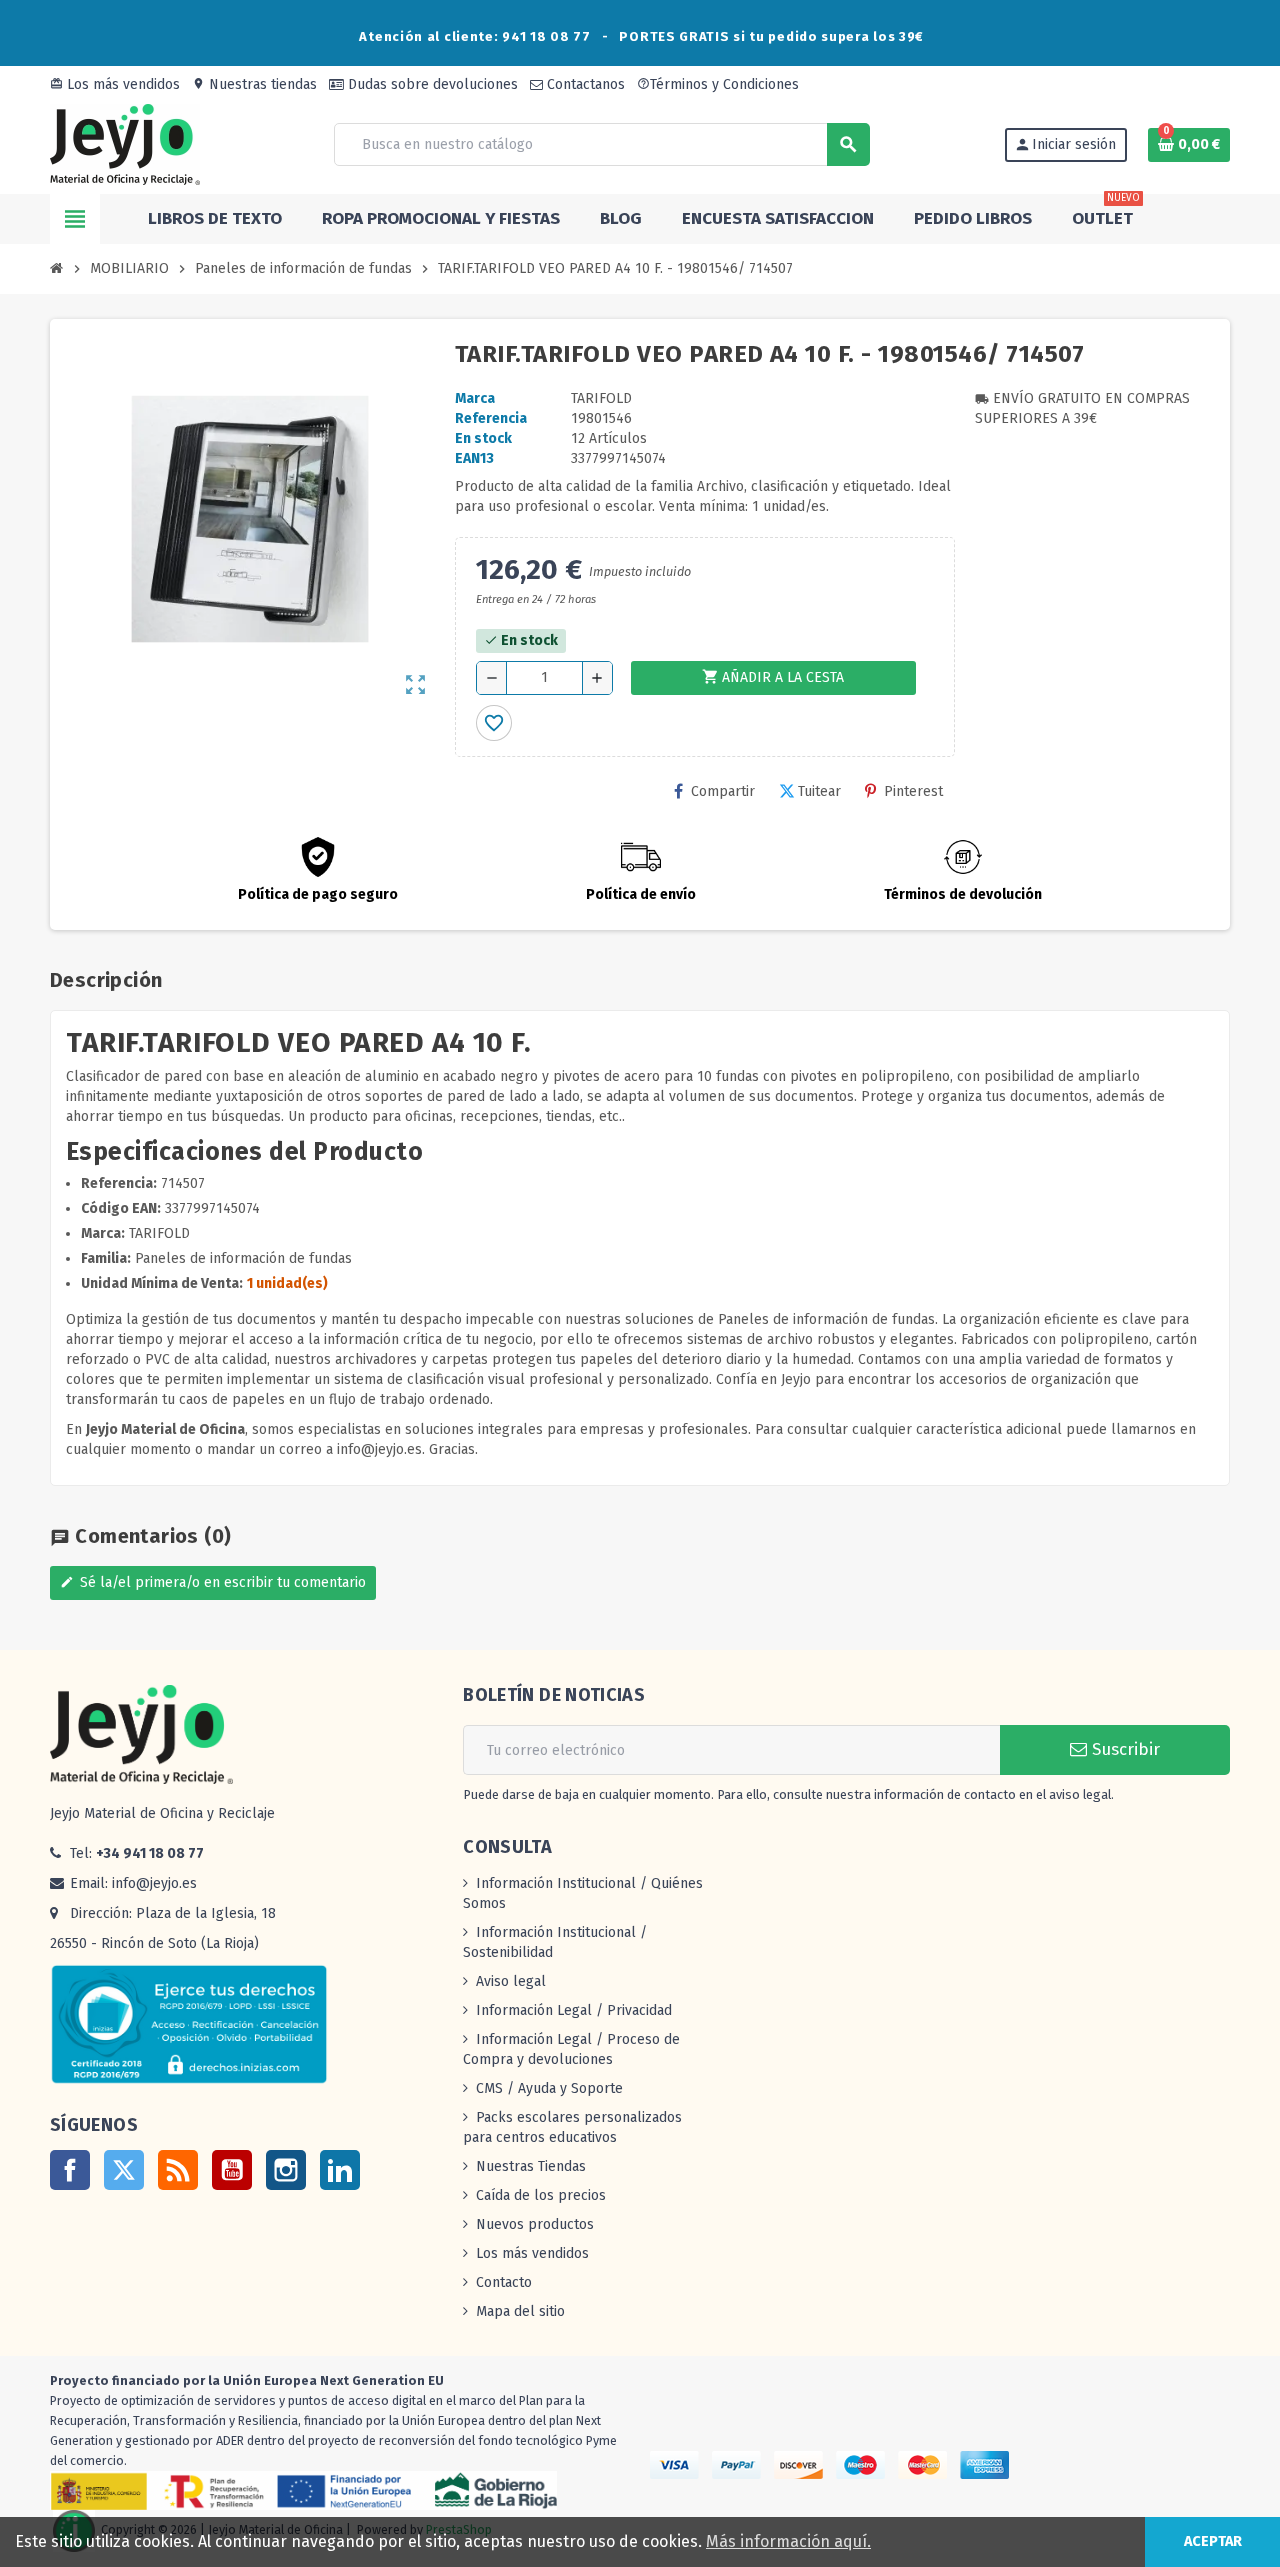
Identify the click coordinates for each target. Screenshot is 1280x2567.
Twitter (124, 2170)
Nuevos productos (535, 2224)
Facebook (70, 2170)
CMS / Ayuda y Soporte (549, 2088)
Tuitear (819, 791)
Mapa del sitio (520, 2311)
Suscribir (1123, 1749)
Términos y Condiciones (718, 84)
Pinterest (913, 791)
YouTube (232, 2170)
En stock (483, 438)
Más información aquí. (788, 2541)
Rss (178, 2170)
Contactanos (584, 84)
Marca (475, 398)
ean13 (474, 458)
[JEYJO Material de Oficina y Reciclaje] (125, 143)
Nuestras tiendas (254, 84)
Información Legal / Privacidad (574, 2010)
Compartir (723, 791)
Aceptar (1213, 2541)
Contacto (504, 2282)
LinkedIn (340, 2170)
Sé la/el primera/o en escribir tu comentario (213, 1582)
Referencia (491, 418)
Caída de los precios (541, 2195)
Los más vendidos (115, 84)
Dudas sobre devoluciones (431, 84)
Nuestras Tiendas (531, 2166)
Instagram (286, 2170)
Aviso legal (511, 1981)
